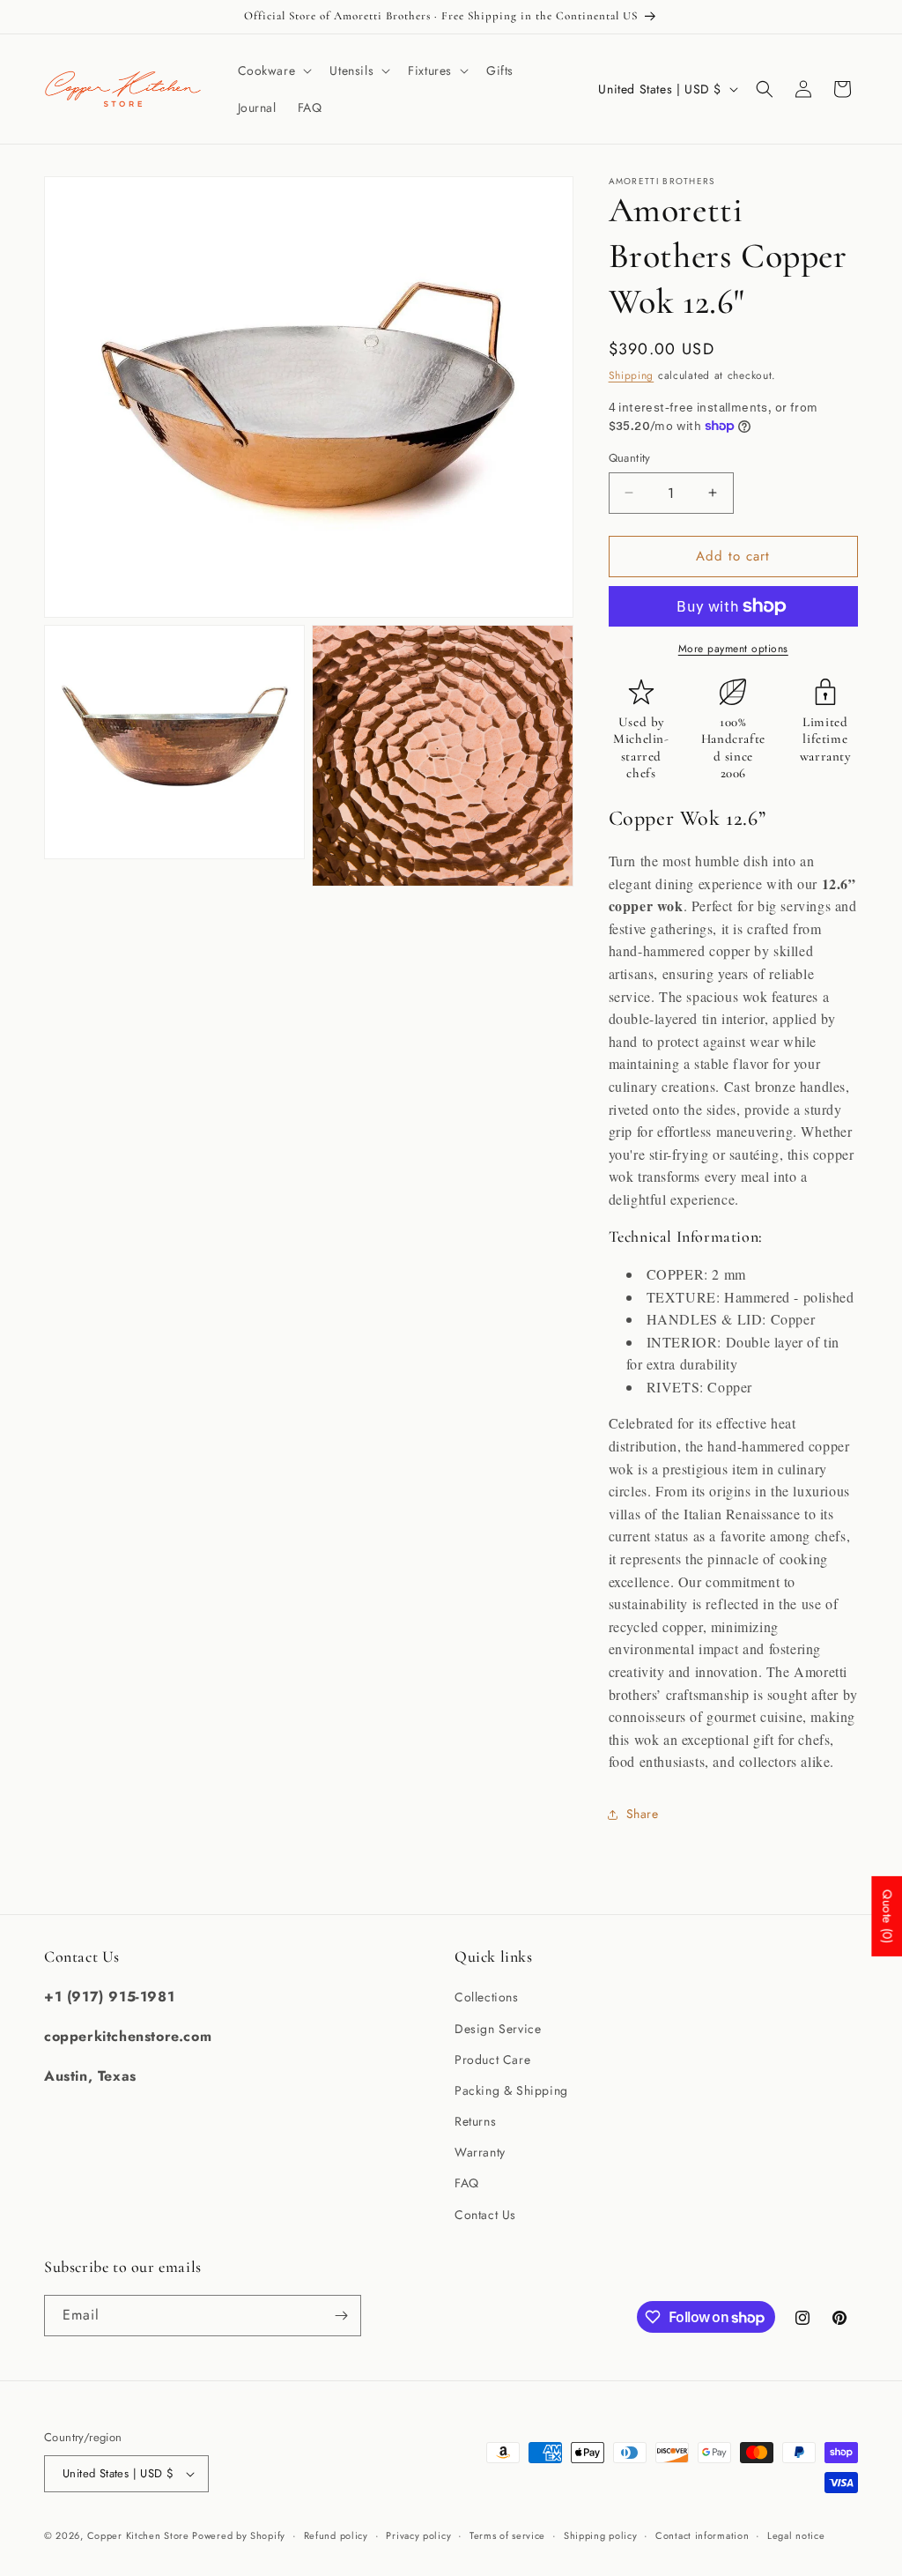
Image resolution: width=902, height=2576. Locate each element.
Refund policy (336, 2535)
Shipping (632, 375)
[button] (274, 71)
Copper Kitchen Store (140, 2535)
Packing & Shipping (511, 2090)
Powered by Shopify (239, 2535)
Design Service (498, 2029)
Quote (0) (887, 1916)
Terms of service (507, 2535)
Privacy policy (418, 2535)
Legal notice (796, 2535)
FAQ (467, 2183)
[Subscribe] (341, 2316)
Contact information (702, 2535)
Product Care (492, 2060)
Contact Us (485, 2215)
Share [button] (643, 1814)
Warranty (480, 2152)
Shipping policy (601, 2535)
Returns (475, 2121)
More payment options (733, 649)
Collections (487, 1997)
